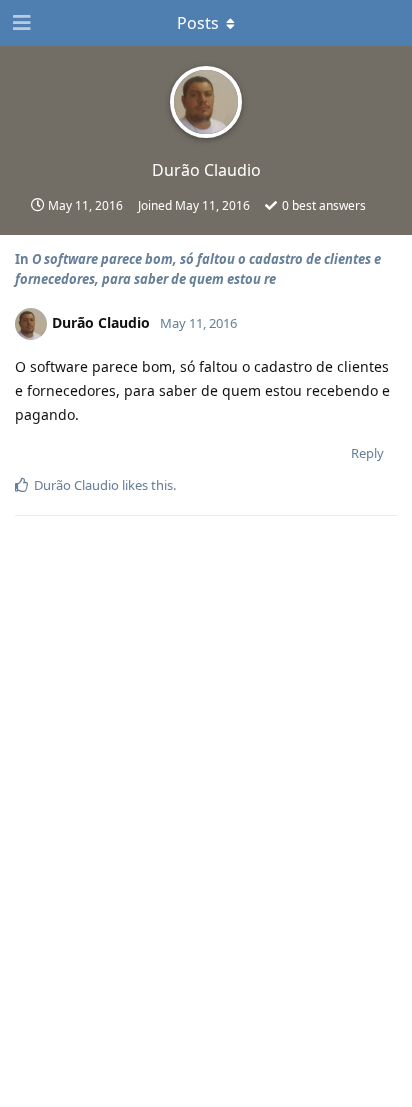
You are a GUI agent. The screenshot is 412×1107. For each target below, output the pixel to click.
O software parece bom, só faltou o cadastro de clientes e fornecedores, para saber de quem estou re (198, 269)
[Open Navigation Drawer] (20, 23)
